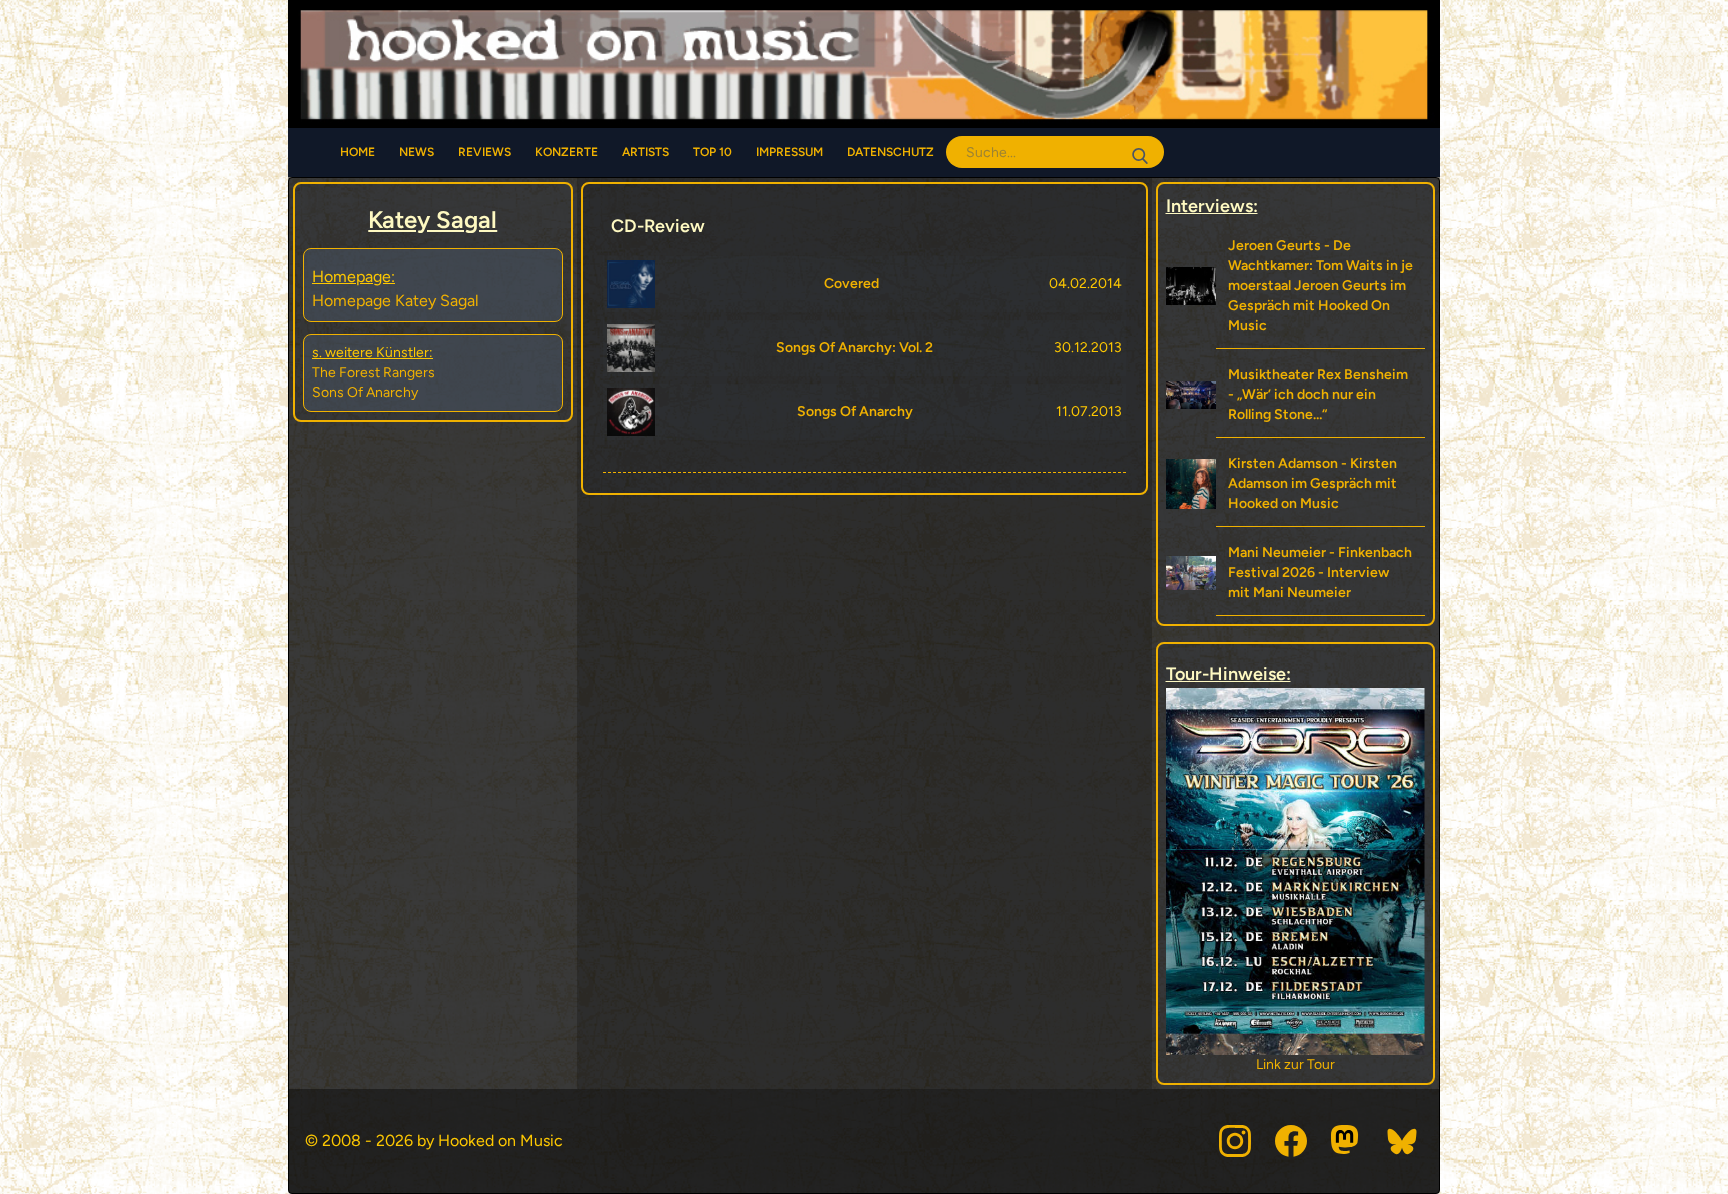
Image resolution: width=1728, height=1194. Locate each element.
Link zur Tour (1297, 1064)
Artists (645, 152)
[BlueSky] (1403, 1141)
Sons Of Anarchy (365, 392)
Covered (851, 283)
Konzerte (566, 152)
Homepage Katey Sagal (395, 300)
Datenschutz (890, 152)
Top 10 (712, 152)
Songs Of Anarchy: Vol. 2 (854, 347)
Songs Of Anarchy (855, 411)
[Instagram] (1235, 1141)
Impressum (789, 152)
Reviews (484, 152)
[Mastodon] (1347, 1141)
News (416, 152)
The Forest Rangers (373, 372)
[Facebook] (1291, 1141)
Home (357, 152)
